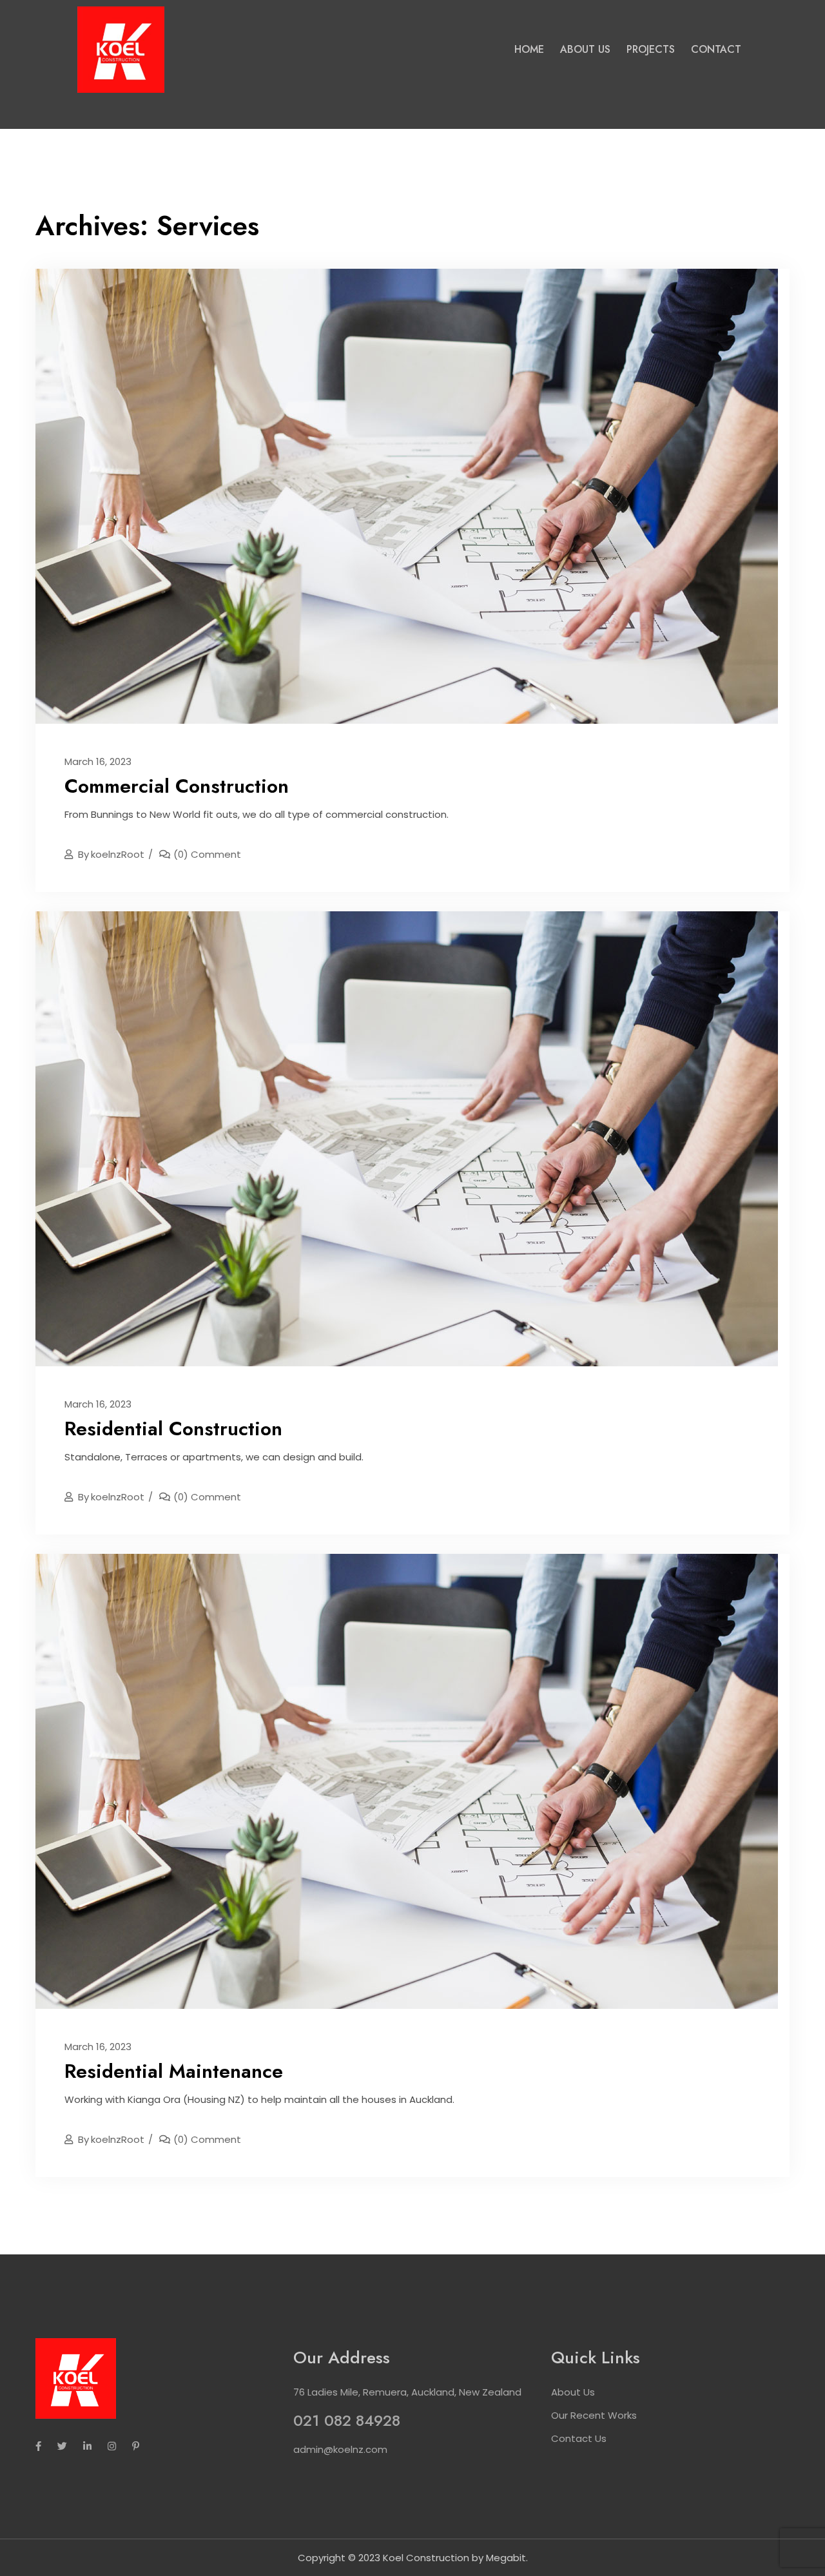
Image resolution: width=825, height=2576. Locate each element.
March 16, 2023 (98, 761)
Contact (716, 49)
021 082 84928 (347, 2420)
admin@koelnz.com (340, 2449)
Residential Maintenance (174, 2071)
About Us (585, 49)
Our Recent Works (594, 2415)
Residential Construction (173, 1428)
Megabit (506, 2558)
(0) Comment (207, 854)
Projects (651, 49)
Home (529, 49)
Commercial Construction (177, 786)
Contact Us (579, 2438)
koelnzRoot (111, 854)
